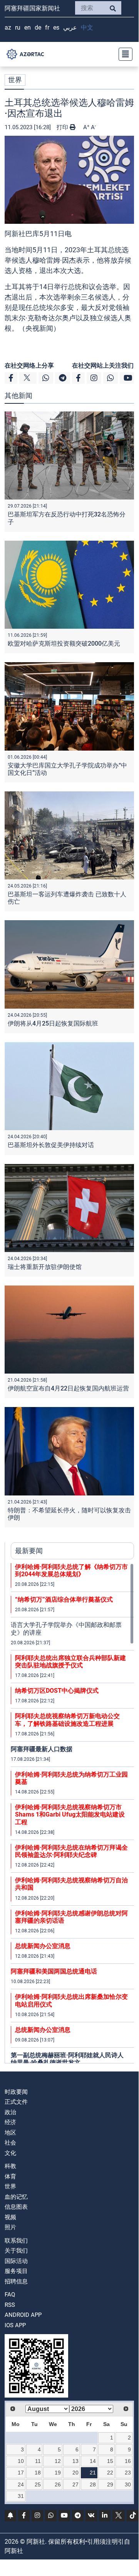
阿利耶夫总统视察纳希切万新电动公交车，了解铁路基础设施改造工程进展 (67, 1720)
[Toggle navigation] (123, 54)
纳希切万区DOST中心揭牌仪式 (57, 1691)
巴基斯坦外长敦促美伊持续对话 (51, 1145)
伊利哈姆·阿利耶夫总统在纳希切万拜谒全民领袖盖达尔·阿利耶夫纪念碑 (71, 1851)
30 (128, 2484)
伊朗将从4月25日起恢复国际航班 (53, 1023)
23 (128, 2473)
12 (58, 2461)
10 (21, 2461)
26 (58, 2484)
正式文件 (16, 2102)
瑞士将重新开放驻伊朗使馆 (45, 1267)
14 (93, 2461)
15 (110, 2461)
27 (75, 2484)
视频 (10, 2217)
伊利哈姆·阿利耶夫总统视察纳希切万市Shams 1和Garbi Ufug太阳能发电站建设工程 (70, 1814)
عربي (70, 27)
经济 (10, 2122)
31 (21, 2496)
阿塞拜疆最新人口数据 (42, 1749)
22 (110, 2473)
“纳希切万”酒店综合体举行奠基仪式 (64, 1599)
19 (58, 2473)
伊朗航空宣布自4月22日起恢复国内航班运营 (68, 1388)
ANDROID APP (23, 2315)
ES (56, 27)
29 (110, 2484)
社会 (10, 2143)
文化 (10, 2153)
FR (47, 27)
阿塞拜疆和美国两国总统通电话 (54, 1971)
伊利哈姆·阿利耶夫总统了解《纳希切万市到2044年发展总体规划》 (71, 1570)
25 (38, 2484)
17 (21, 2473)
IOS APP (15, 2325)
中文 (87, 27)
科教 (10, 2166)
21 (93, 2473)
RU (18, 27)
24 (21, 2484)
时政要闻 (16, 2092)
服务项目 (16, 2271)
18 (38, 2473)
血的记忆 (16, 2197)
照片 (10, 2227)
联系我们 (16, 2241)
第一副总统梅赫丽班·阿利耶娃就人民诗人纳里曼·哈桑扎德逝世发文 (67, 2059)
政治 (10, 2112)
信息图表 (16, 2207)
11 (38, 2461)
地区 (10, 2133)
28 (93, 2484)
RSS (10, 2305)
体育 (10, 2176)
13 (75, 2461)
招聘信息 (16, 2281)
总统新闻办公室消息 (43, 1946)
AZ (8, 27)
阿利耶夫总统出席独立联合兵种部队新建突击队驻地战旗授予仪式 (70, 1662)
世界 (15, 80)
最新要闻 (29, 1551)
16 (128, 2461)
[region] (72, 1813)
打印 (63, 127)
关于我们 (16, 2251)
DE (38, 27)
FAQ (10, 2295)
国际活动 (16, 2261)
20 (75, 2473)
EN (28, 27)
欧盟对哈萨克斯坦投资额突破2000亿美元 (64, 644)
